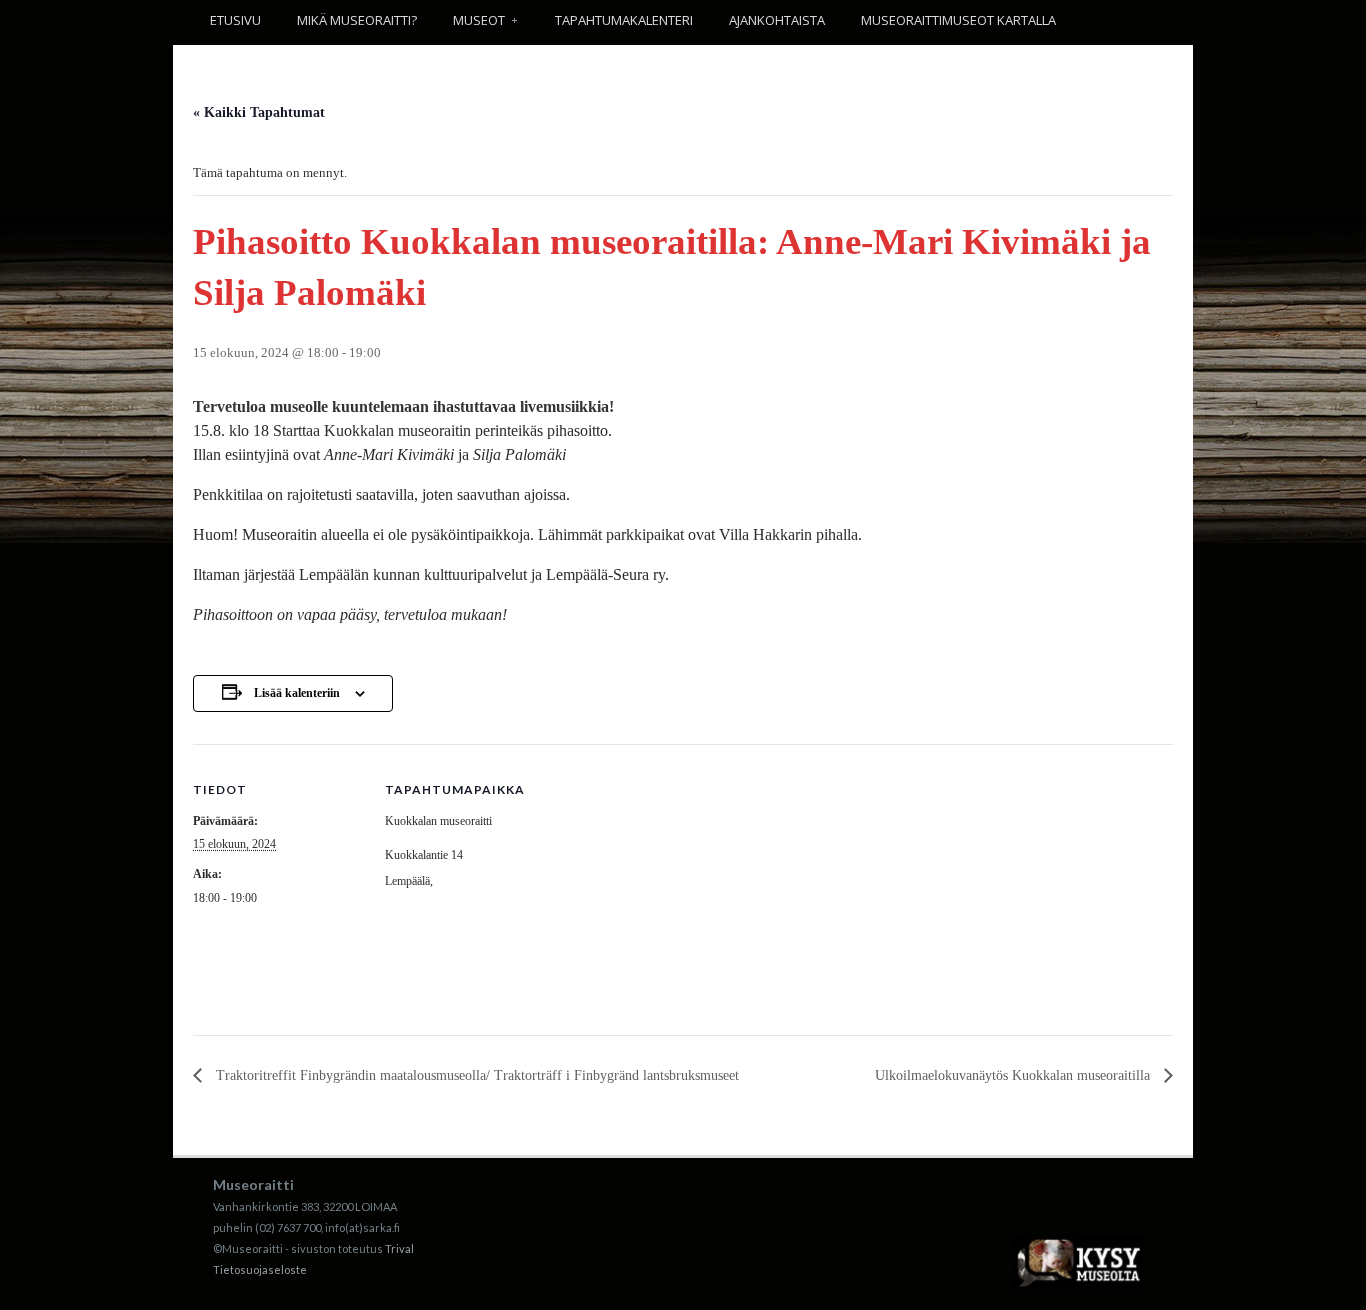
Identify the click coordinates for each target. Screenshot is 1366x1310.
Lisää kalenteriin (297, 693)
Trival (399, 1248)
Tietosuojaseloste (260, 1269)
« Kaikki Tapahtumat (259, 112)
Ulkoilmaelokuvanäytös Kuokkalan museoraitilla (1014, 1075)
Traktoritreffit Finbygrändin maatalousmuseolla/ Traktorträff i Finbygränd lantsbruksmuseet (475, 1075)
